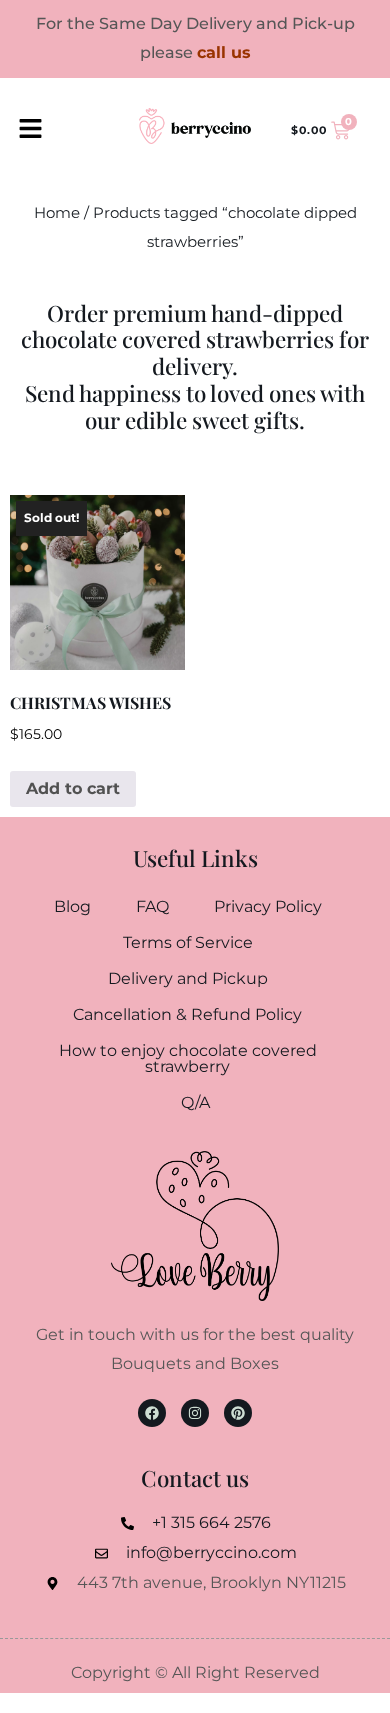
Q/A (195, 1102)
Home (57, 213)
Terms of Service (188, 942)
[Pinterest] (238, 1413)
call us (224, 52)
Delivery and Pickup (188, 978)
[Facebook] (152, 1413)
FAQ (152, 906)
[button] (30, 131)
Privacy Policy (268, 906)
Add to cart (73, 788)
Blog (72, 906)
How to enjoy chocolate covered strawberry (188, 1058)
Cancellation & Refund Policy (187, 1014)
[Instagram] (195, 1413)
